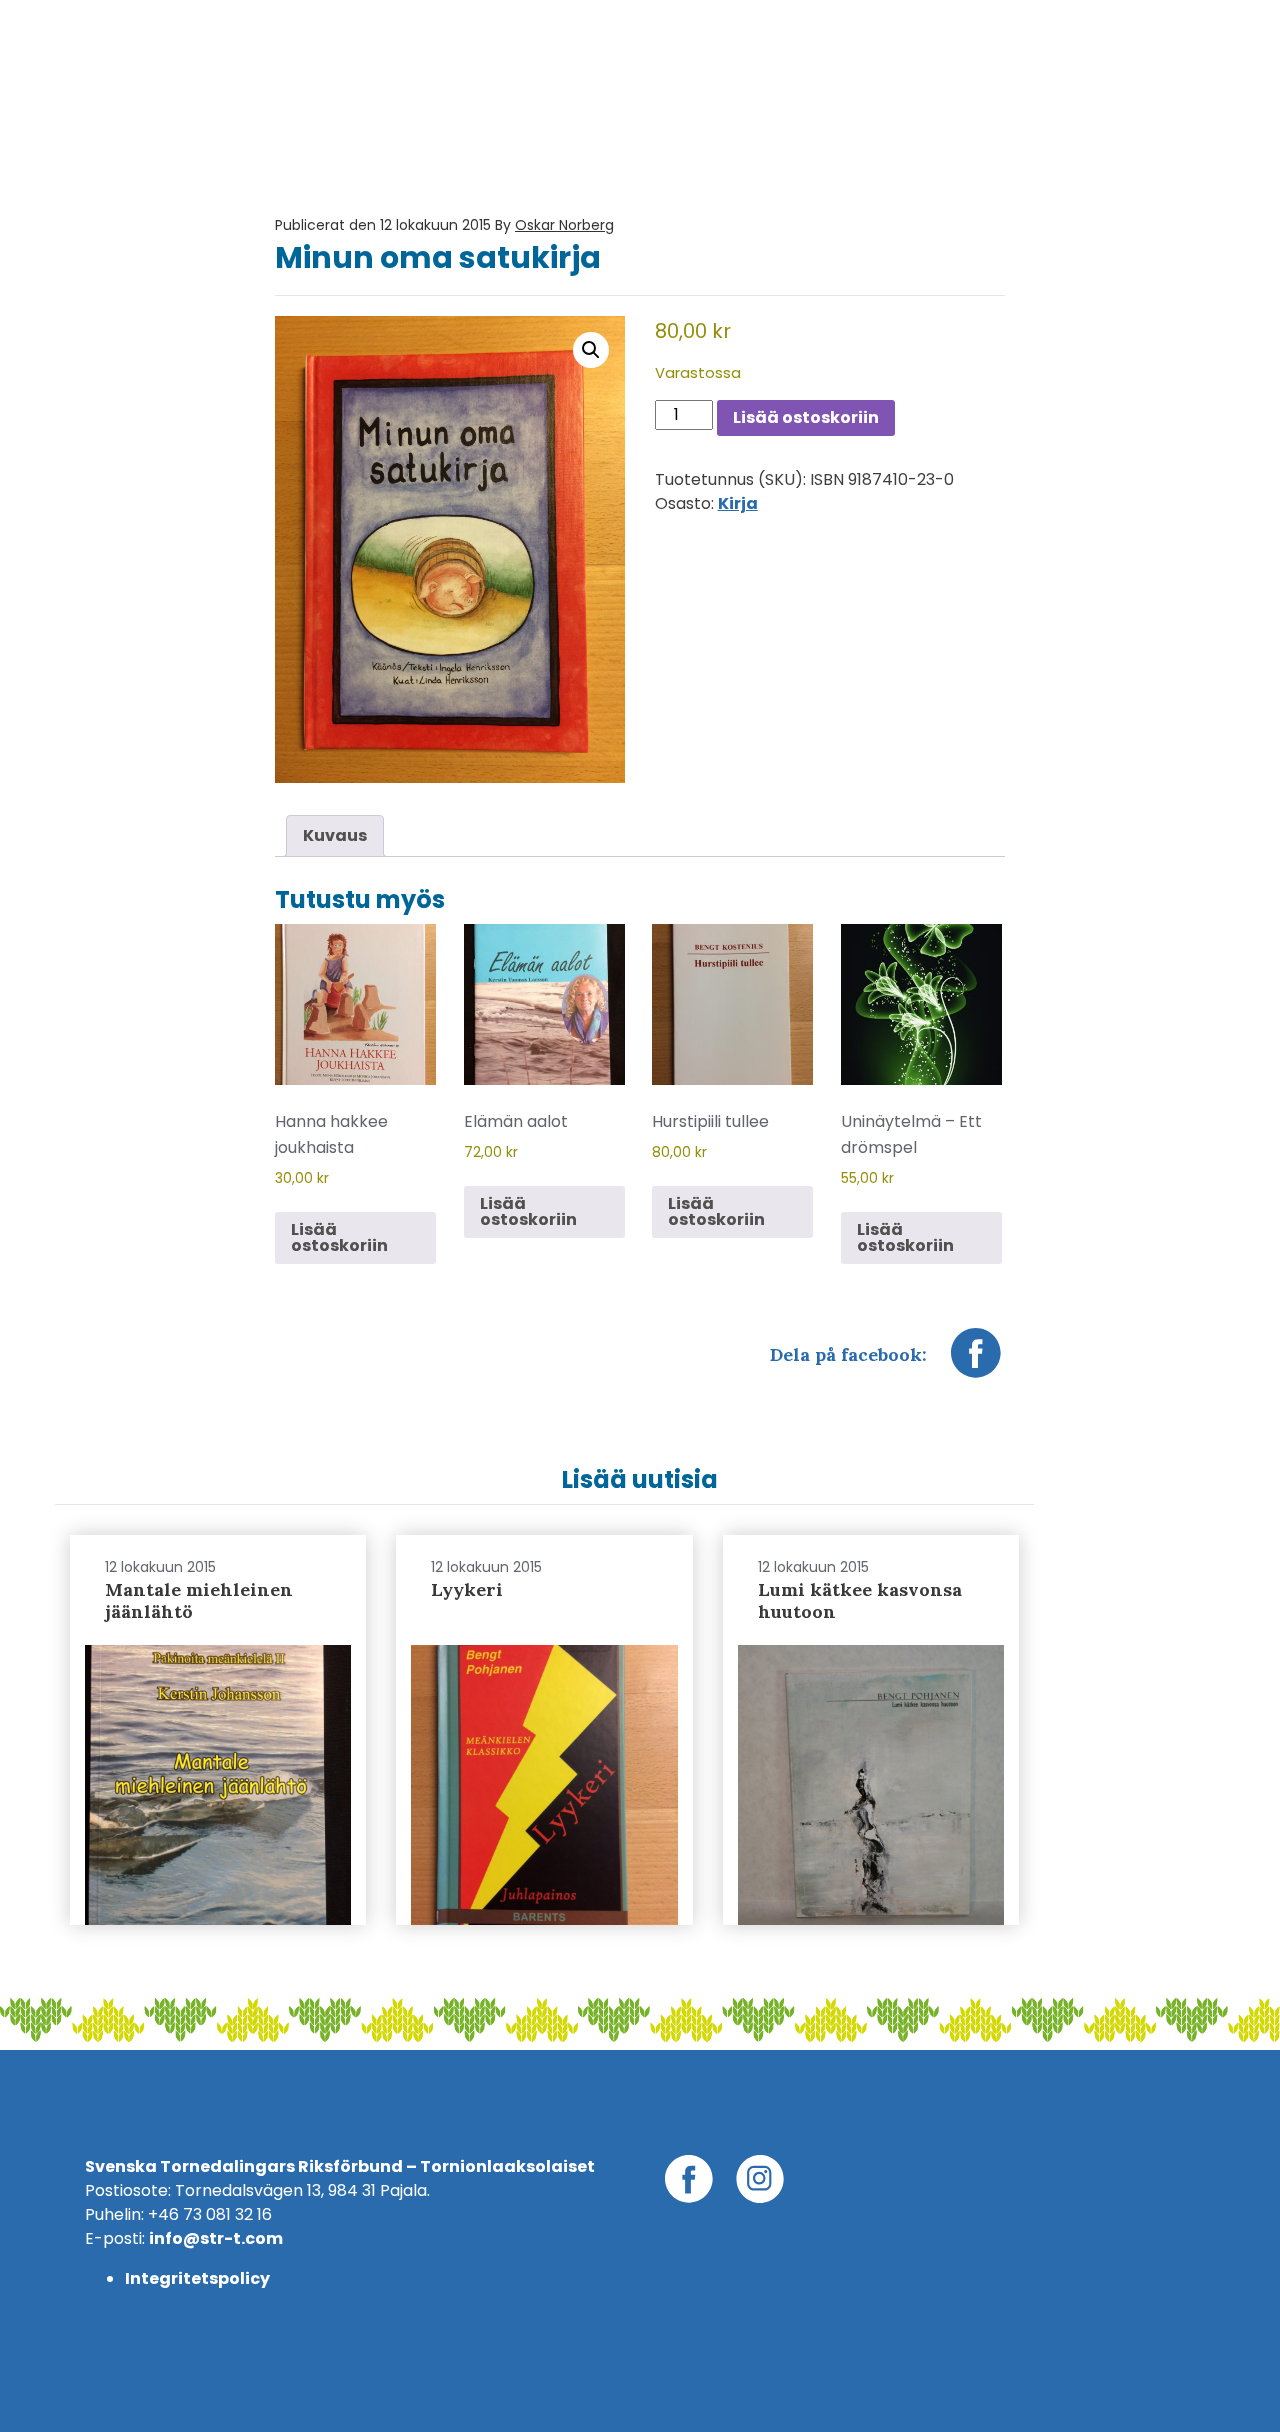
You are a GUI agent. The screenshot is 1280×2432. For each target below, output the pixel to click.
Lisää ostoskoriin (806, 417)
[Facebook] (976, 1363)
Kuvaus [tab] (335, 835)
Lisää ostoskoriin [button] (339, 1237)
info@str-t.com (216, 2238)
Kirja (738, 503)
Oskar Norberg (564, 225)
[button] (591, 350)
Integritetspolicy (197, 2278)
